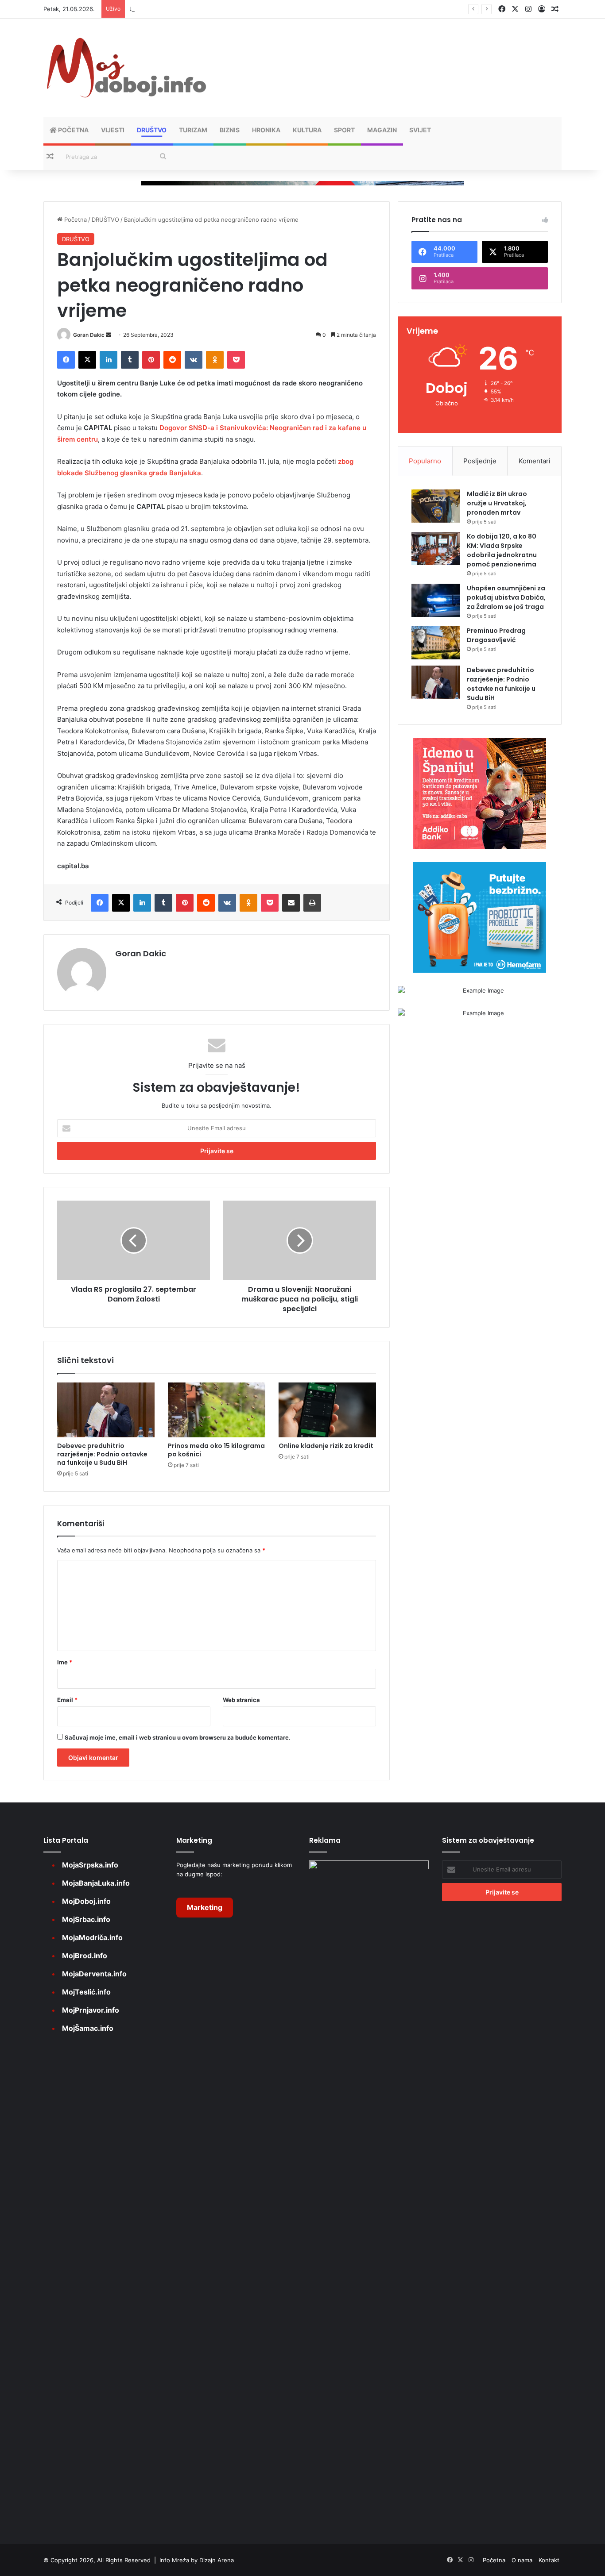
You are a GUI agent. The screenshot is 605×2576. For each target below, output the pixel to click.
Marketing (205, 1907)
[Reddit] (172, 360)
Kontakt (549, 2560)
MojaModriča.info (92, 1937)
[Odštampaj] (312, 903)
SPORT (344, 130)
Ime (65, 1662)
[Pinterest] (151, 360)
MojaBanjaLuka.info (96, 1883)
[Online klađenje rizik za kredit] (327, 1410)
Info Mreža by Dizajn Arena (197, 2560)
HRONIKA (266, 130)
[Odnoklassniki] (215, 360)
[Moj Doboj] (125, 68)
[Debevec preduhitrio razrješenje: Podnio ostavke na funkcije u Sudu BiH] (106, 1410)
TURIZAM (193, 130)
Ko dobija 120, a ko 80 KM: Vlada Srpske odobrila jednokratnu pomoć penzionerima (502, 550)
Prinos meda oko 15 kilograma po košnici (216, 1450)
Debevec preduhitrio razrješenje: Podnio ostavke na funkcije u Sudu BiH (102, 1454)
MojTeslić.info (86, 1992)
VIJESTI (113, 130)
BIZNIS (230, 130)
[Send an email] (109, 335)
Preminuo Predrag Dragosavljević (496, 635)
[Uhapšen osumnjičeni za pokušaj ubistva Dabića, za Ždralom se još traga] (436, 600)
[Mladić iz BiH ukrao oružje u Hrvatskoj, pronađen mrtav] (436, 506)
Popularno (425, 461)
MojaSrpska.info (90, 1865)
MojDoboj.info (86, 1901)
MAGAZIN (382, 130)
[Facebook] (66, 360)
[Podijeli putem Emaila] (291, 903)
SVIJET (420, 130)
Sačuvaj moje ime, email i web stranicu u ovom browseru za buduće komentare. (178, 1737)
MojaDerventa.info (94, 1974)
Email (67, 1700)
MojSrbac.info (86, 1919)
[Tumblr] (130, 360)
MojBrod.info (85, 1956)
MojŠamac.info (88, 2028)
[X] (87, 360)
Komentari (535, 461)
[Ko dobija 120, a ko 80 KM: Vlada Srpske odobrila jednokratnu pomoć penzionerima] (436, 549)
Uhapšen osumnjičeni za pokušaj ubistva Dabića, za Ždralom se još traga (229, 9)
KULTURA (307, 130)
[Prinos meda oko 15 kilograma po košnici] (217, 1410)
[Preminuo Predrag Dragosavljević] (436, 643)
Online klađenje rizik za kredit (326, 1446)
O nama (522, 2560)
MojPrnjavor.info (91, 2010)
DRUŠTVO (152, 130)
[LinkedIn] (109, 360)
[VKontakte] (194, 360)
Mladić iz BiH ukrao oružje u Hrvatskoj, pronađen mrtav (497, 503)
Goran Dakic (89, 335)
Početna (73, 130)
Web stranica (241, 1700)
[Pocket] (236, 360)
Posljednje (480, 461)
